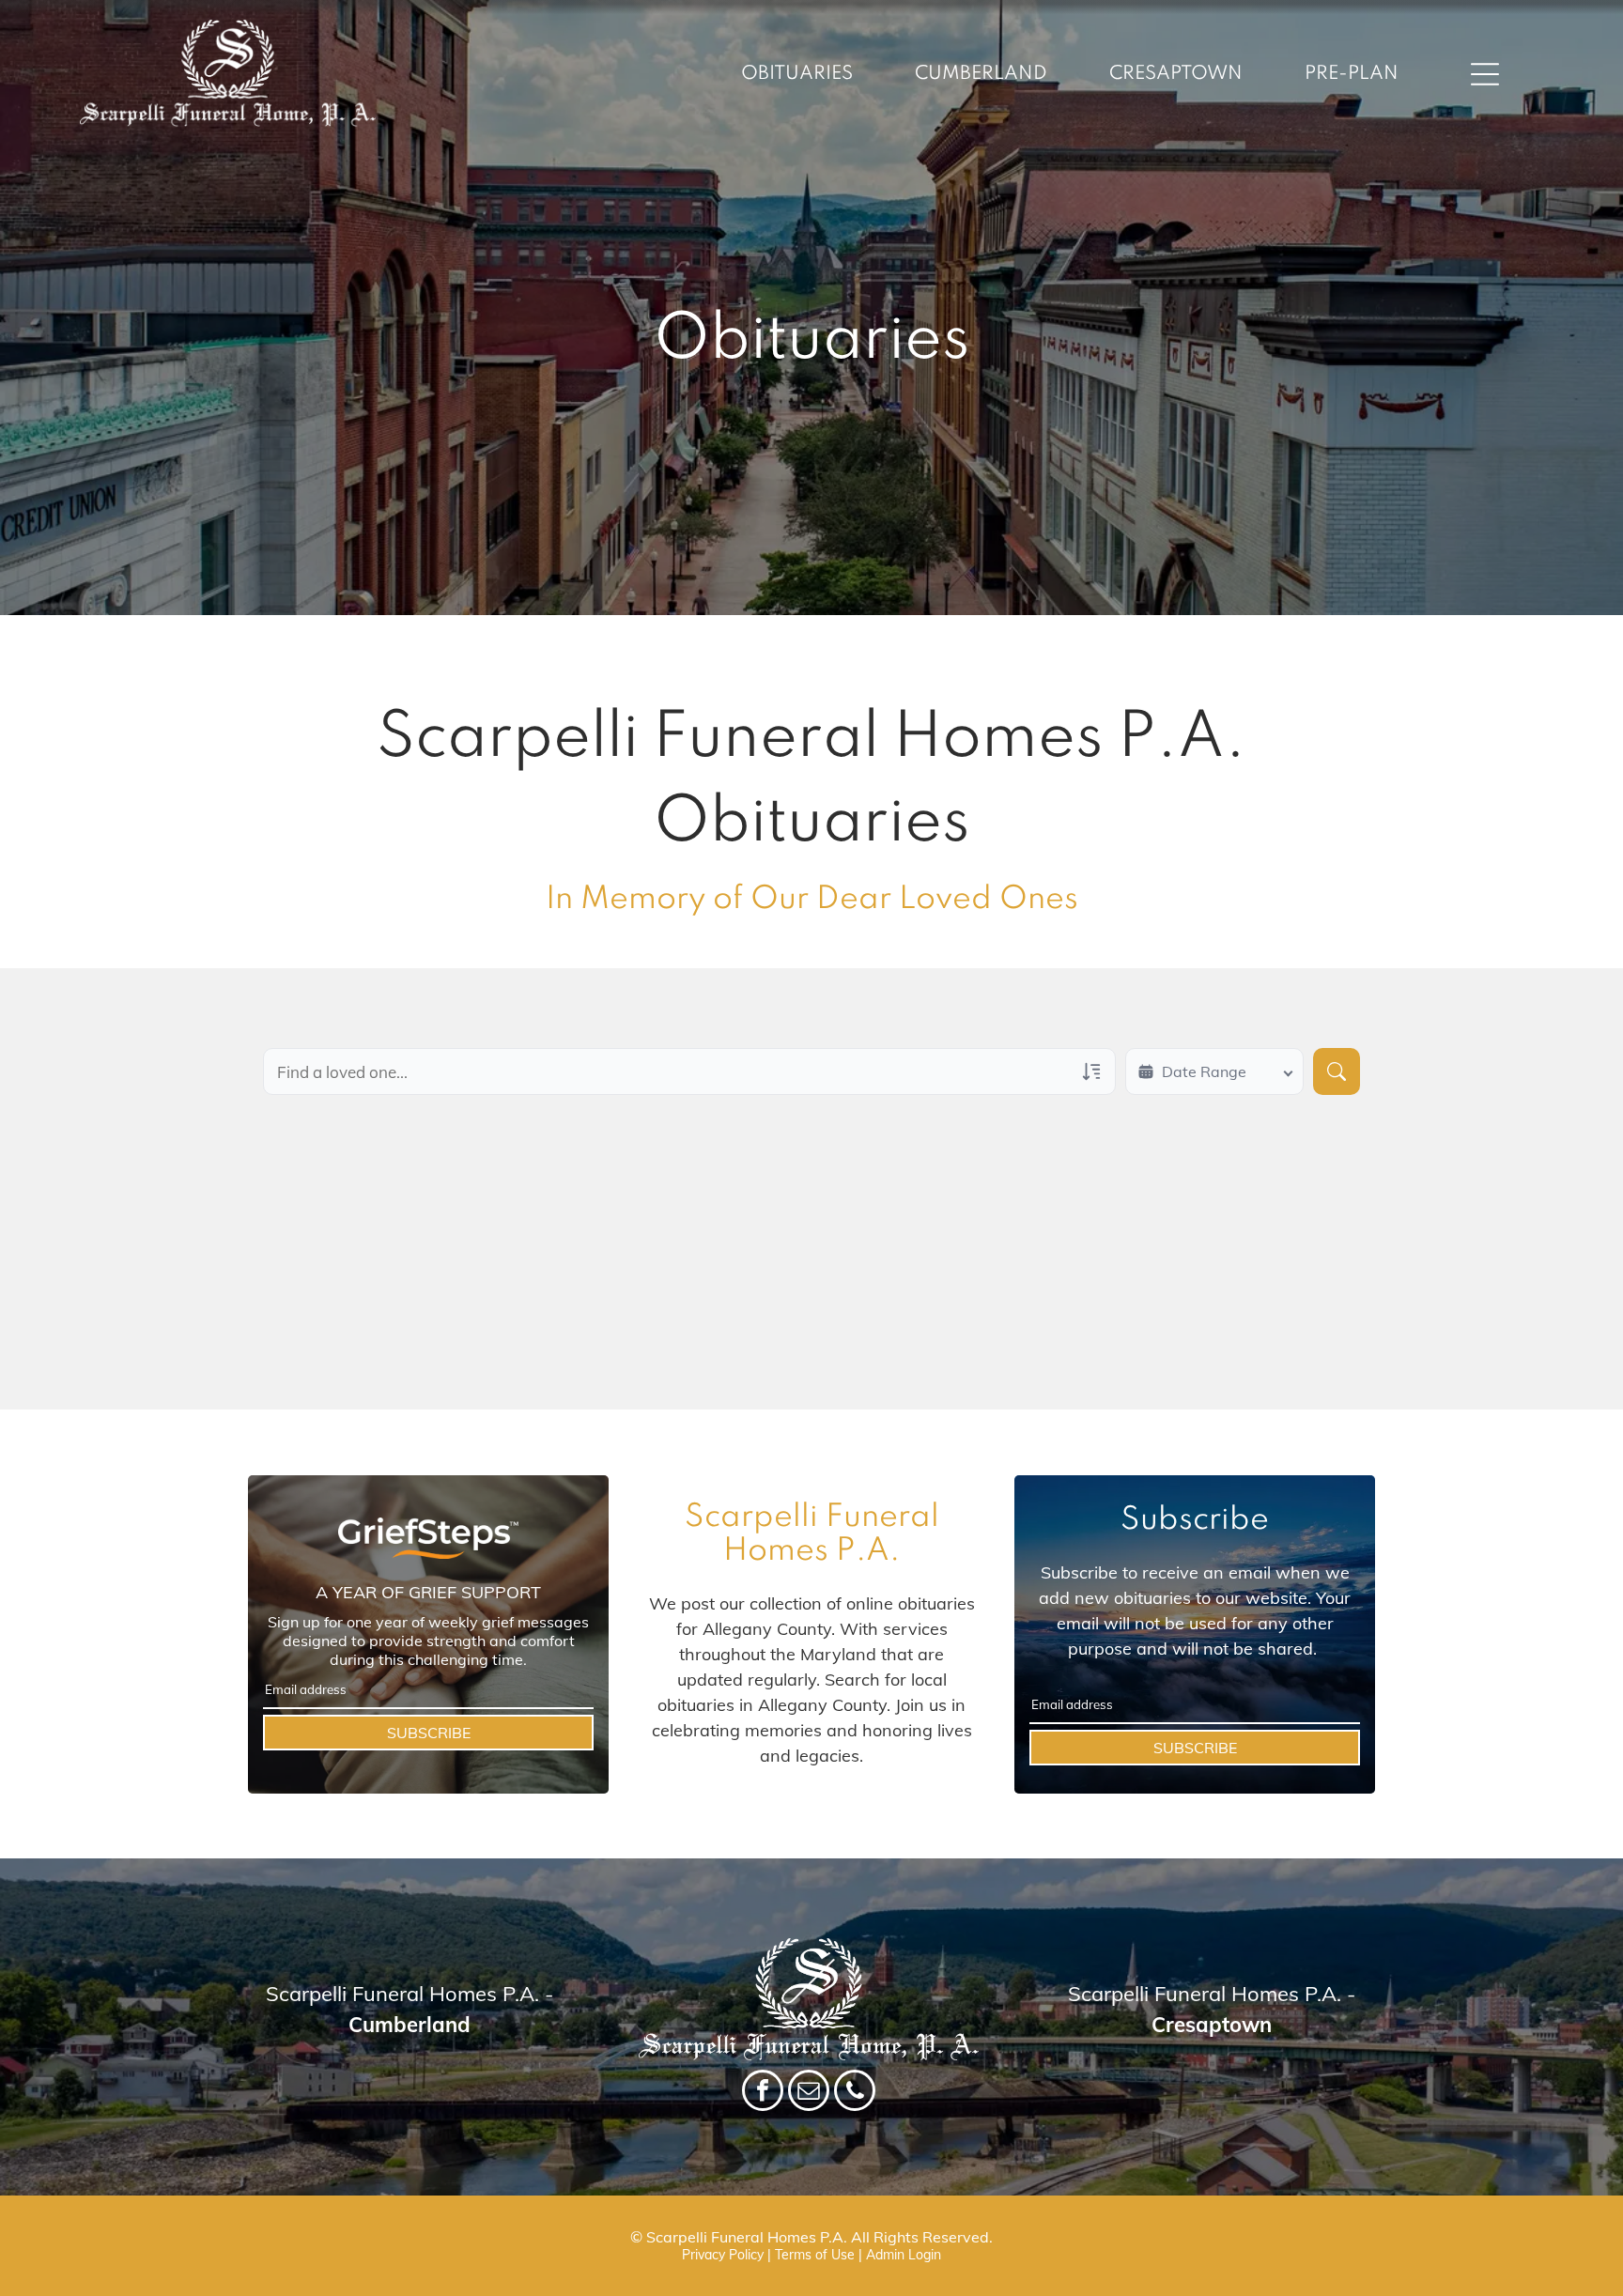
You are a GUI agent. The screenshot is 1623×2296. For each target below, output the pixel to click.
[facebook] (763, 2093)
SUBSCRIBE (429, 1733)
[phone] (855, 2093)
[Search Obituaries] (1337, 1071)
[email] (809, 2093)
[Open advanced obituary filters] (1091, 1071)
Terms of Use (815, 2255)
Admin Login (904, 2255)
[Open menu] (1485, 74)
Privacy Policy (723, 2255)
